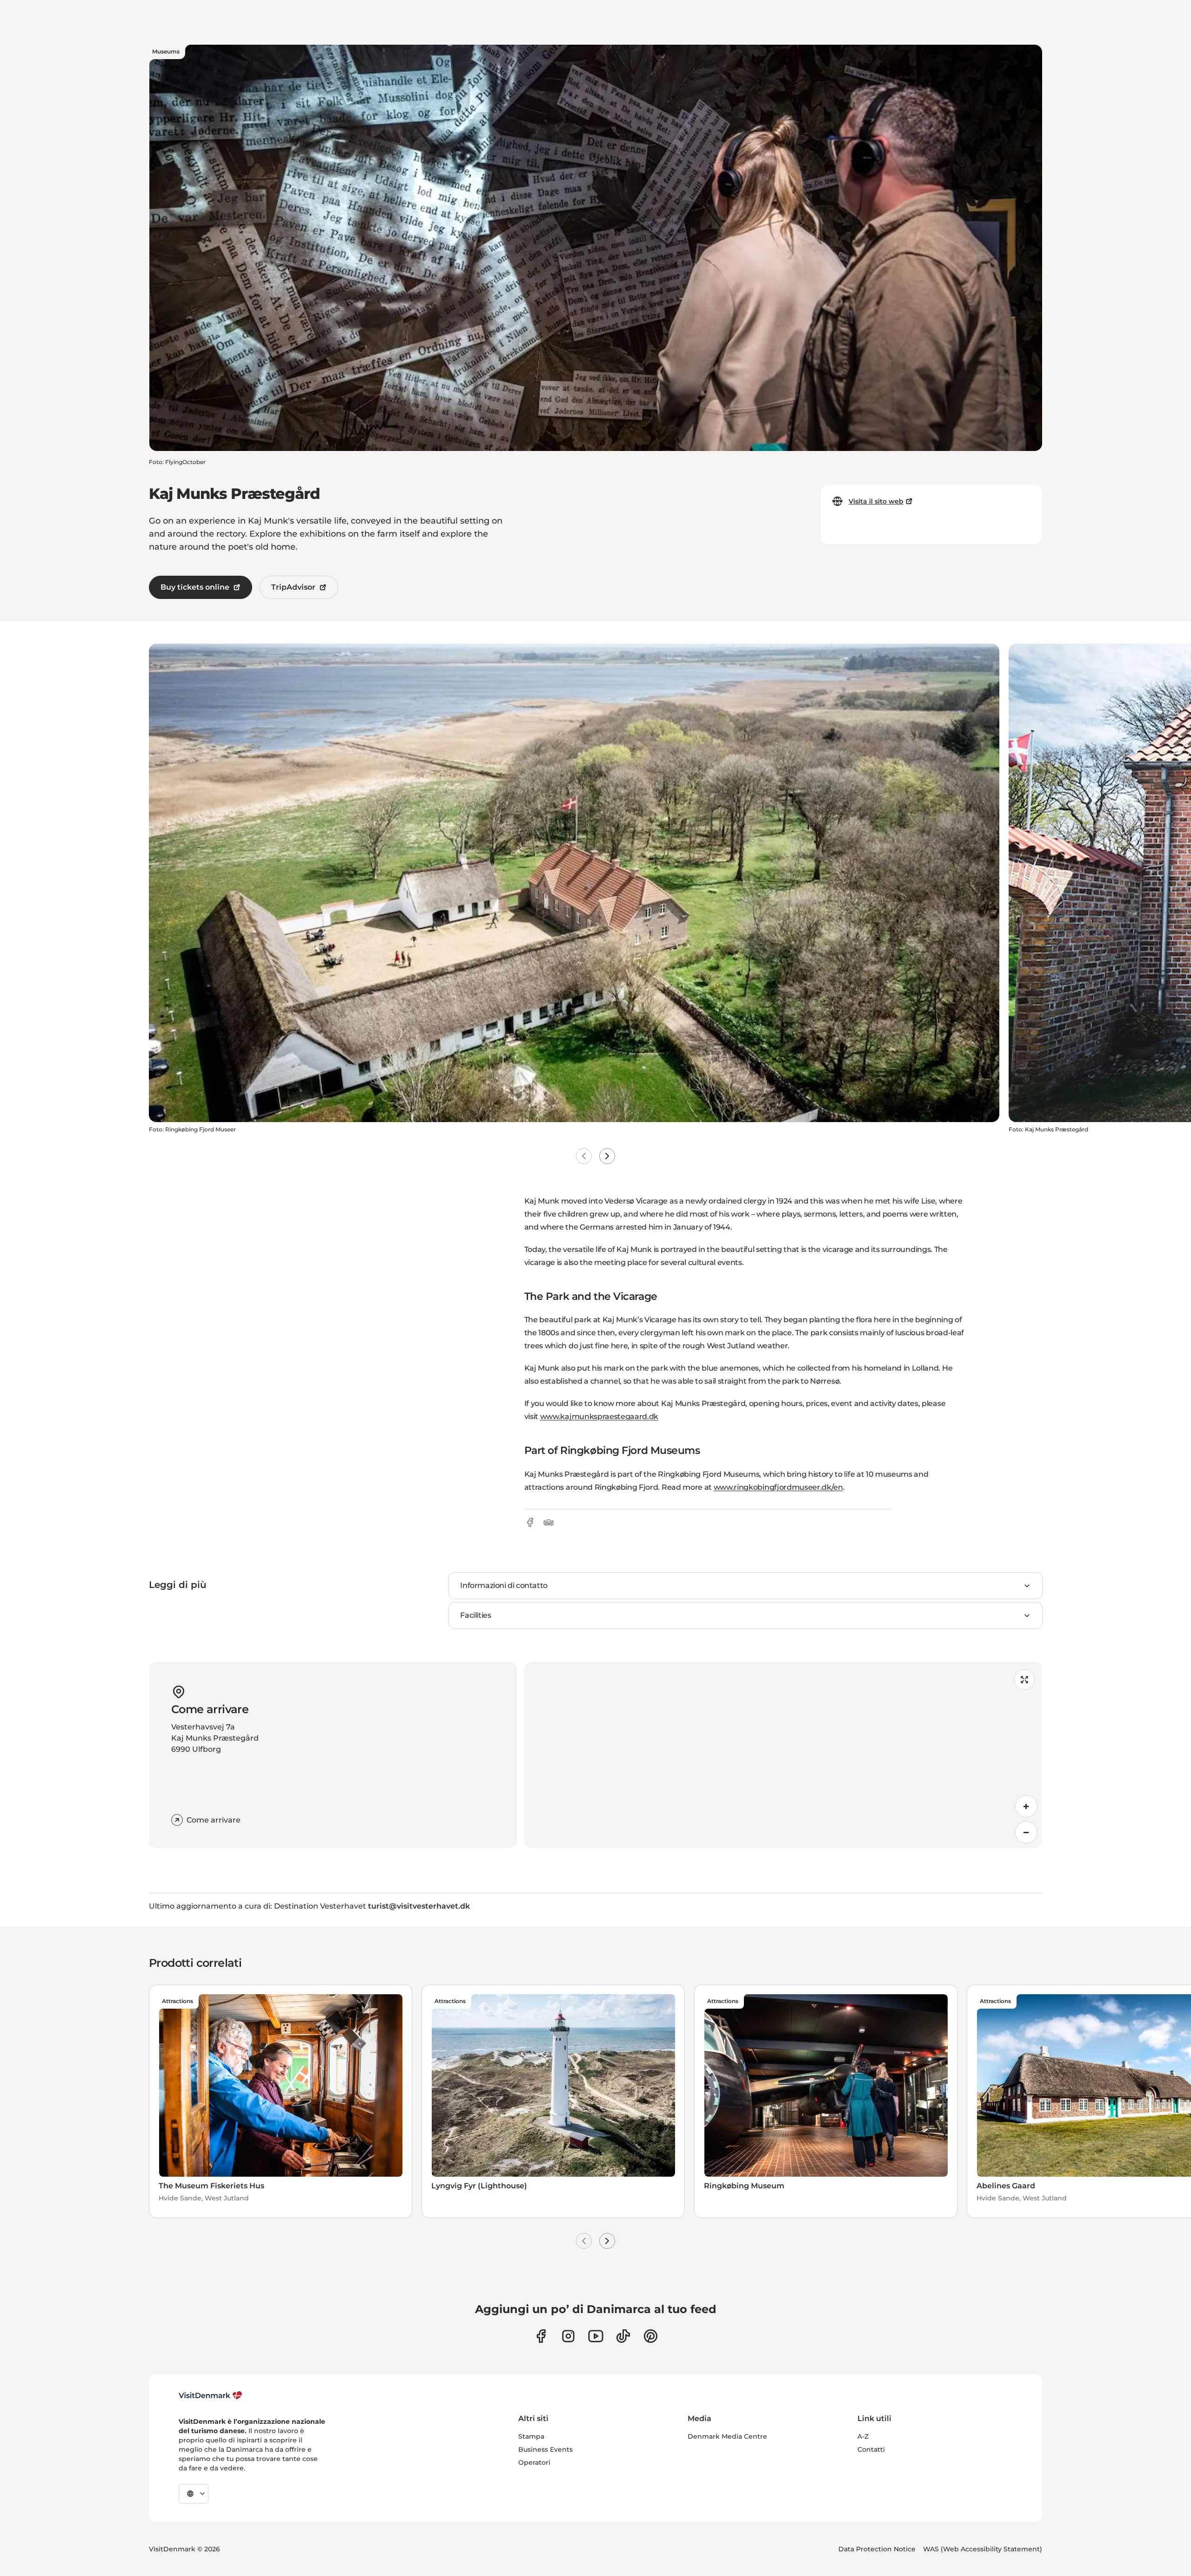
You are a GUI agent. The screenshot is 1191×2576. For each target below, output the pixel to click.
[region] (783, 1755)
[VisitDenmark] (211, 2395)
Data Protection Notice (877, 2549)
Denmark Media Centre (727, 2436)
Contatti (871, 2449)
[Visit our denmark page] (541, 2336)
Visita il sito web (876, 501)
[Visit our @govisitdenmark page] (623, 2336)
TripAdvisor (293, 587)
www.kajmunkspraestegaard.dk (599, 1416)
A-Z (863, 2436)
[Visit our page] (568, 2336)
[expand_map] (1024, 1680)
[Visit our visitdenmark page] (596, 2336)
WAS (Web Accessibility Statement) (983, 2549)
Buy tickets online (195, 587)
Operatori (534, 2462)
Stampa (531, 2436)
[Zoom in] (1026, 1806)
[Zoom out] (1026, 1832)
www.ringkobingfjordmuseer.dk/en (778, 1487)
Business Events (545, 2449)
